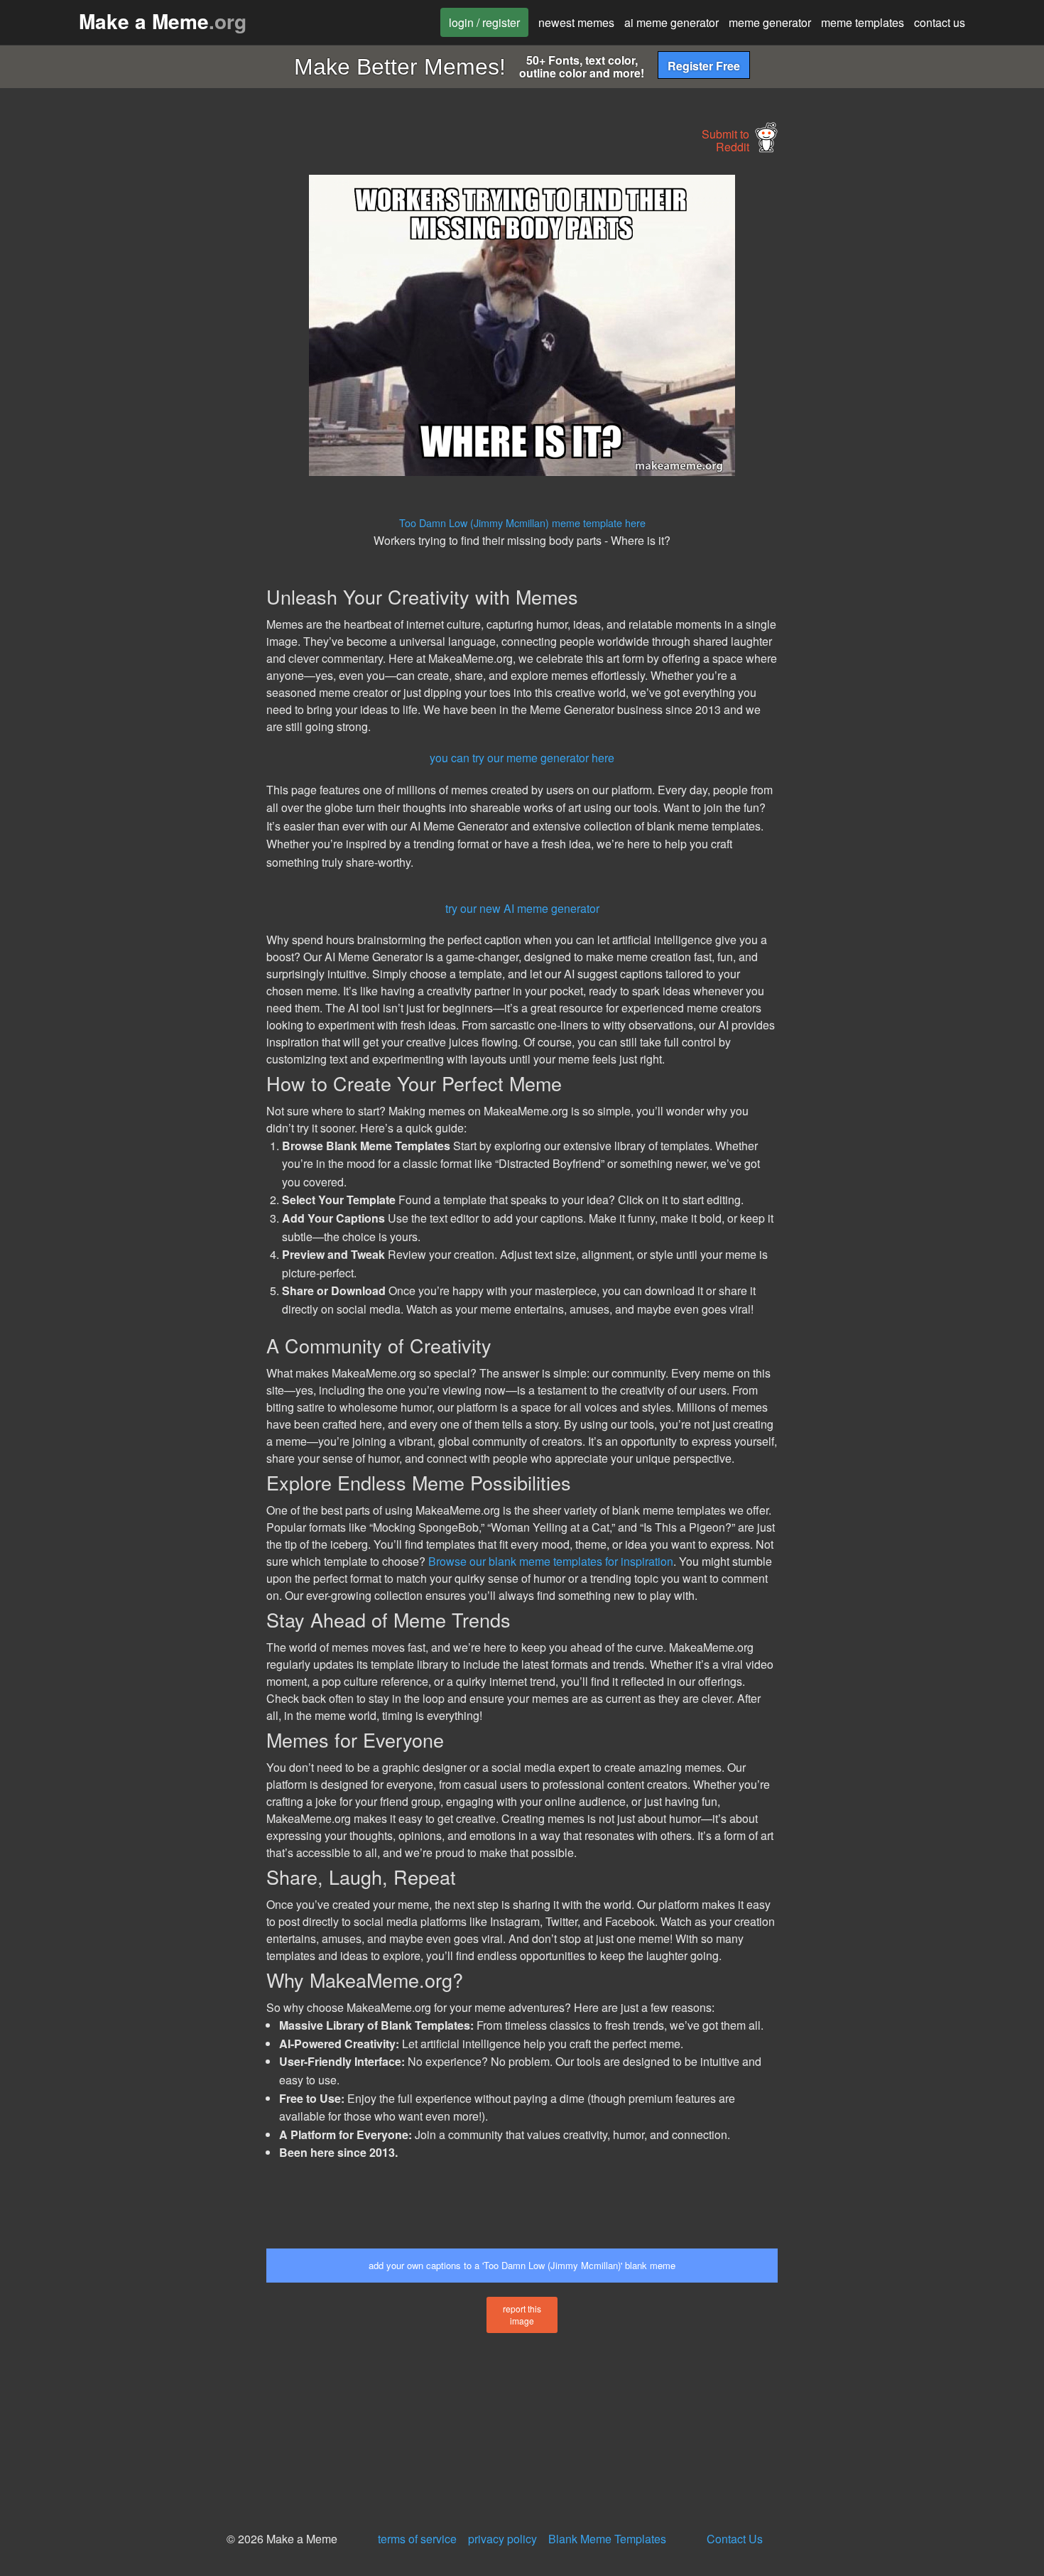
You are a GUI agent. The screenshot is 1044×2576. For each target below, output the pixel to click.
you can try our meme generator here (522, 758)
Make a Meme (163, 21)
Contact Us (735, 2539)
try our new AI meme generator (522, 908)
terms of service (417, 2539)
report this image (522, 2315)
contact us (940, 22)
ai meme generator (671, 22)
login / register (484, 22)
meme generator (770, 22)
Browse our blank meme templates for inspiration (551, 1561)
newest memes (576, 22)
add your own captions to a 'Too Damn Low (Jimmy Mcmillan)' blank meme (522, 2265)
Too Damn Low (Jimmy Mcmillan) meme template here (522, 523)
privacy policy (502, 2539)
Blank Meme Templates (607, 2539)
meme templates (863, 22)
